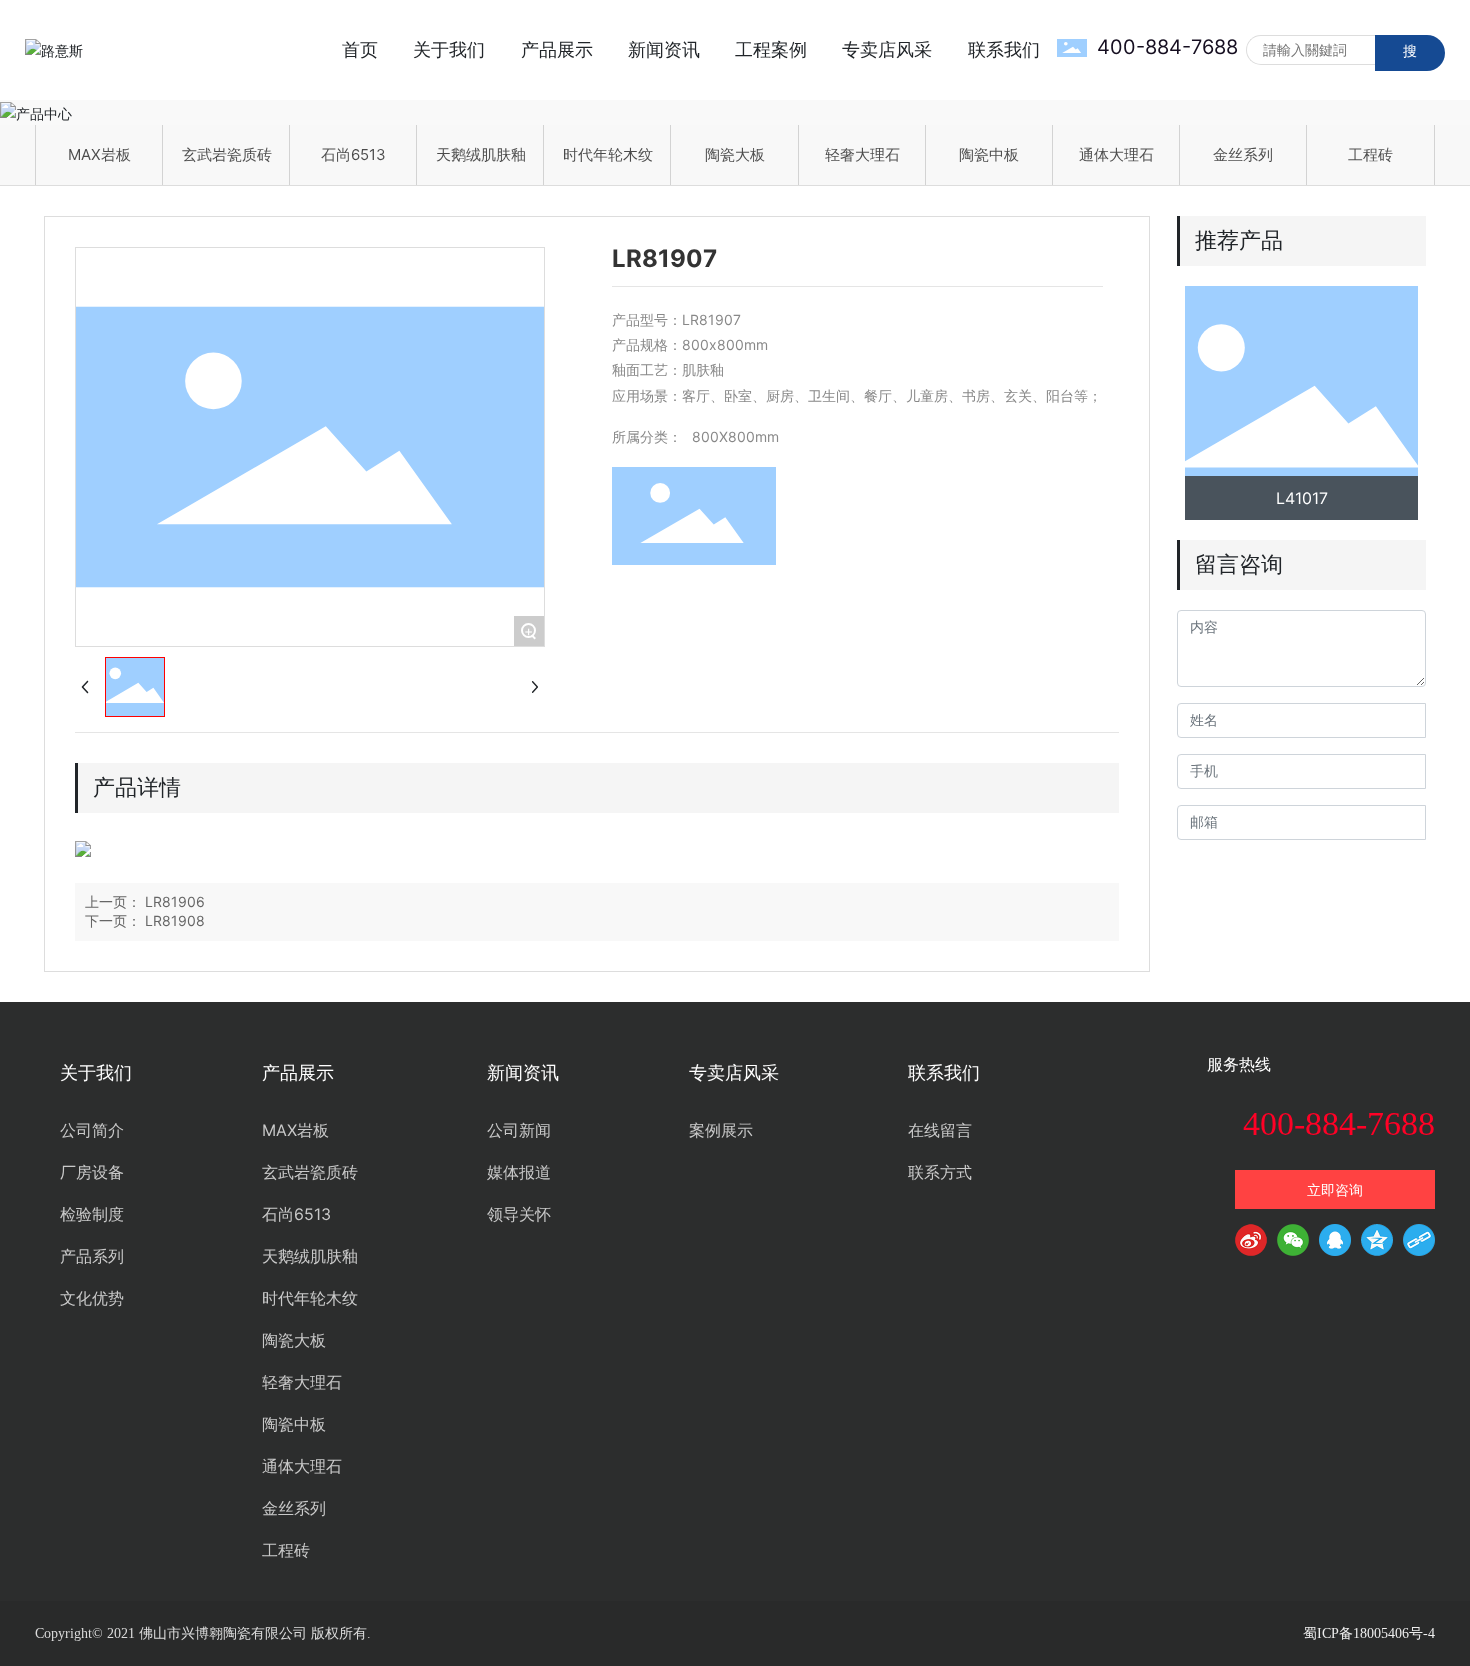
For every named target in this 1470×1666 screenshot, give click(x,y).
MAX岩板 (99, 154)
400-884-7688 (1167, 47)
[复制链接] (1419, 1244)
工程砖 (1370, 154)
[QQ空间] (1377, 1244)
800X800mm (735, 436)
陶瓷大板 (735, 154)
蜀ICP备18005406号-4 (1369, 1633)
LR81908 (175, 920)
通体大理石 (1116, 154)
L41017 (1302, 498)
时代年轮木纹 (608, 154)
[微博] (1251, 1244)
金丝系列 (1243, 154)
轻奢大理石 (862, 154)
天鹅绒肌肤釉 (481, 154)
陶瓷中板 (989, 154)
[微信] (1293, 1244)
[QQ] (1335, 1244)
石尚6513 (353, 154)
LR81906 (175, 901)
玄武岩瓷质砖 (227, 154)
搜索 (1410, 56)
